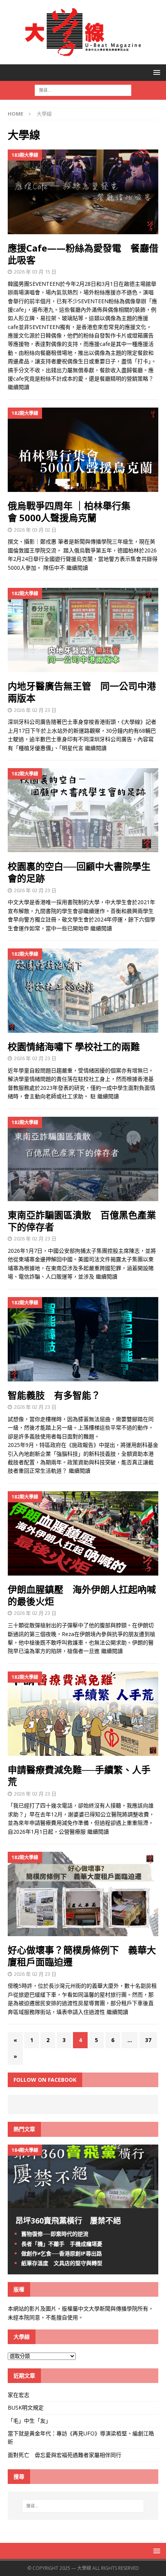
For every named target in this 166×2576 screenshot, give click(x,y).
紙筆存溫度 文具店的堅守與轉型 (62, 2263)
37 (148, 2040)
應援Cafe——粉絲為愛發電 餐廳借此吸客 (83, 254)
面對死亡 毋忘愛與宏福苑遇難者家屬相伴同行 (65, 2455)
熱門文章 (24, 2129)
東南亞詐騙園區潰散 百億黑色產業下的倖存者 (82, 1221)
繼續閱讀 (19, 387)
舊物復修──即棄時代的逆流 (55, 2234)
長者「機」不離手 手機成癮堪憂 (62, 2244)
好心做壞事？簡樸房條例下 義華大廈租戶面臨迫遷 (82, 1956)
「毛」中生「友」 (29, 2421)
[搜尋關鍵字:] (83, 90)
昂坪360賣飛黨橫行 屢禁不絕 (68, 2221)
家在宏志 (19, 2395)
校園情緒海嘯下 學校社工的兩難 (74, 1046)
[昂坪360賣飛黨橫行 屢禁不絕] (83, 2204)
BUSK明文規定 (26, 2407)
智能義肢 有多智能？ (54, 1395)
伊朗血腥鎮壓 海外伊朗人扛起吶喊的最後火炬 (82, 1595)
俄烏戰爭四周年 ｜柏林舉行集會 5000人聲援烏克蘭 (69, 512)
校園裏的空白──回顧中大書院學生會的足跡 (79, 872)
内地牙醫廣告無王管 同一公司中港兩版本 (82, 692)
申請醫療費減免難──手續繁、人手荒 (79, 1776)
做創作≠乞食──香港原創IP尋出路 (62, 2253)
